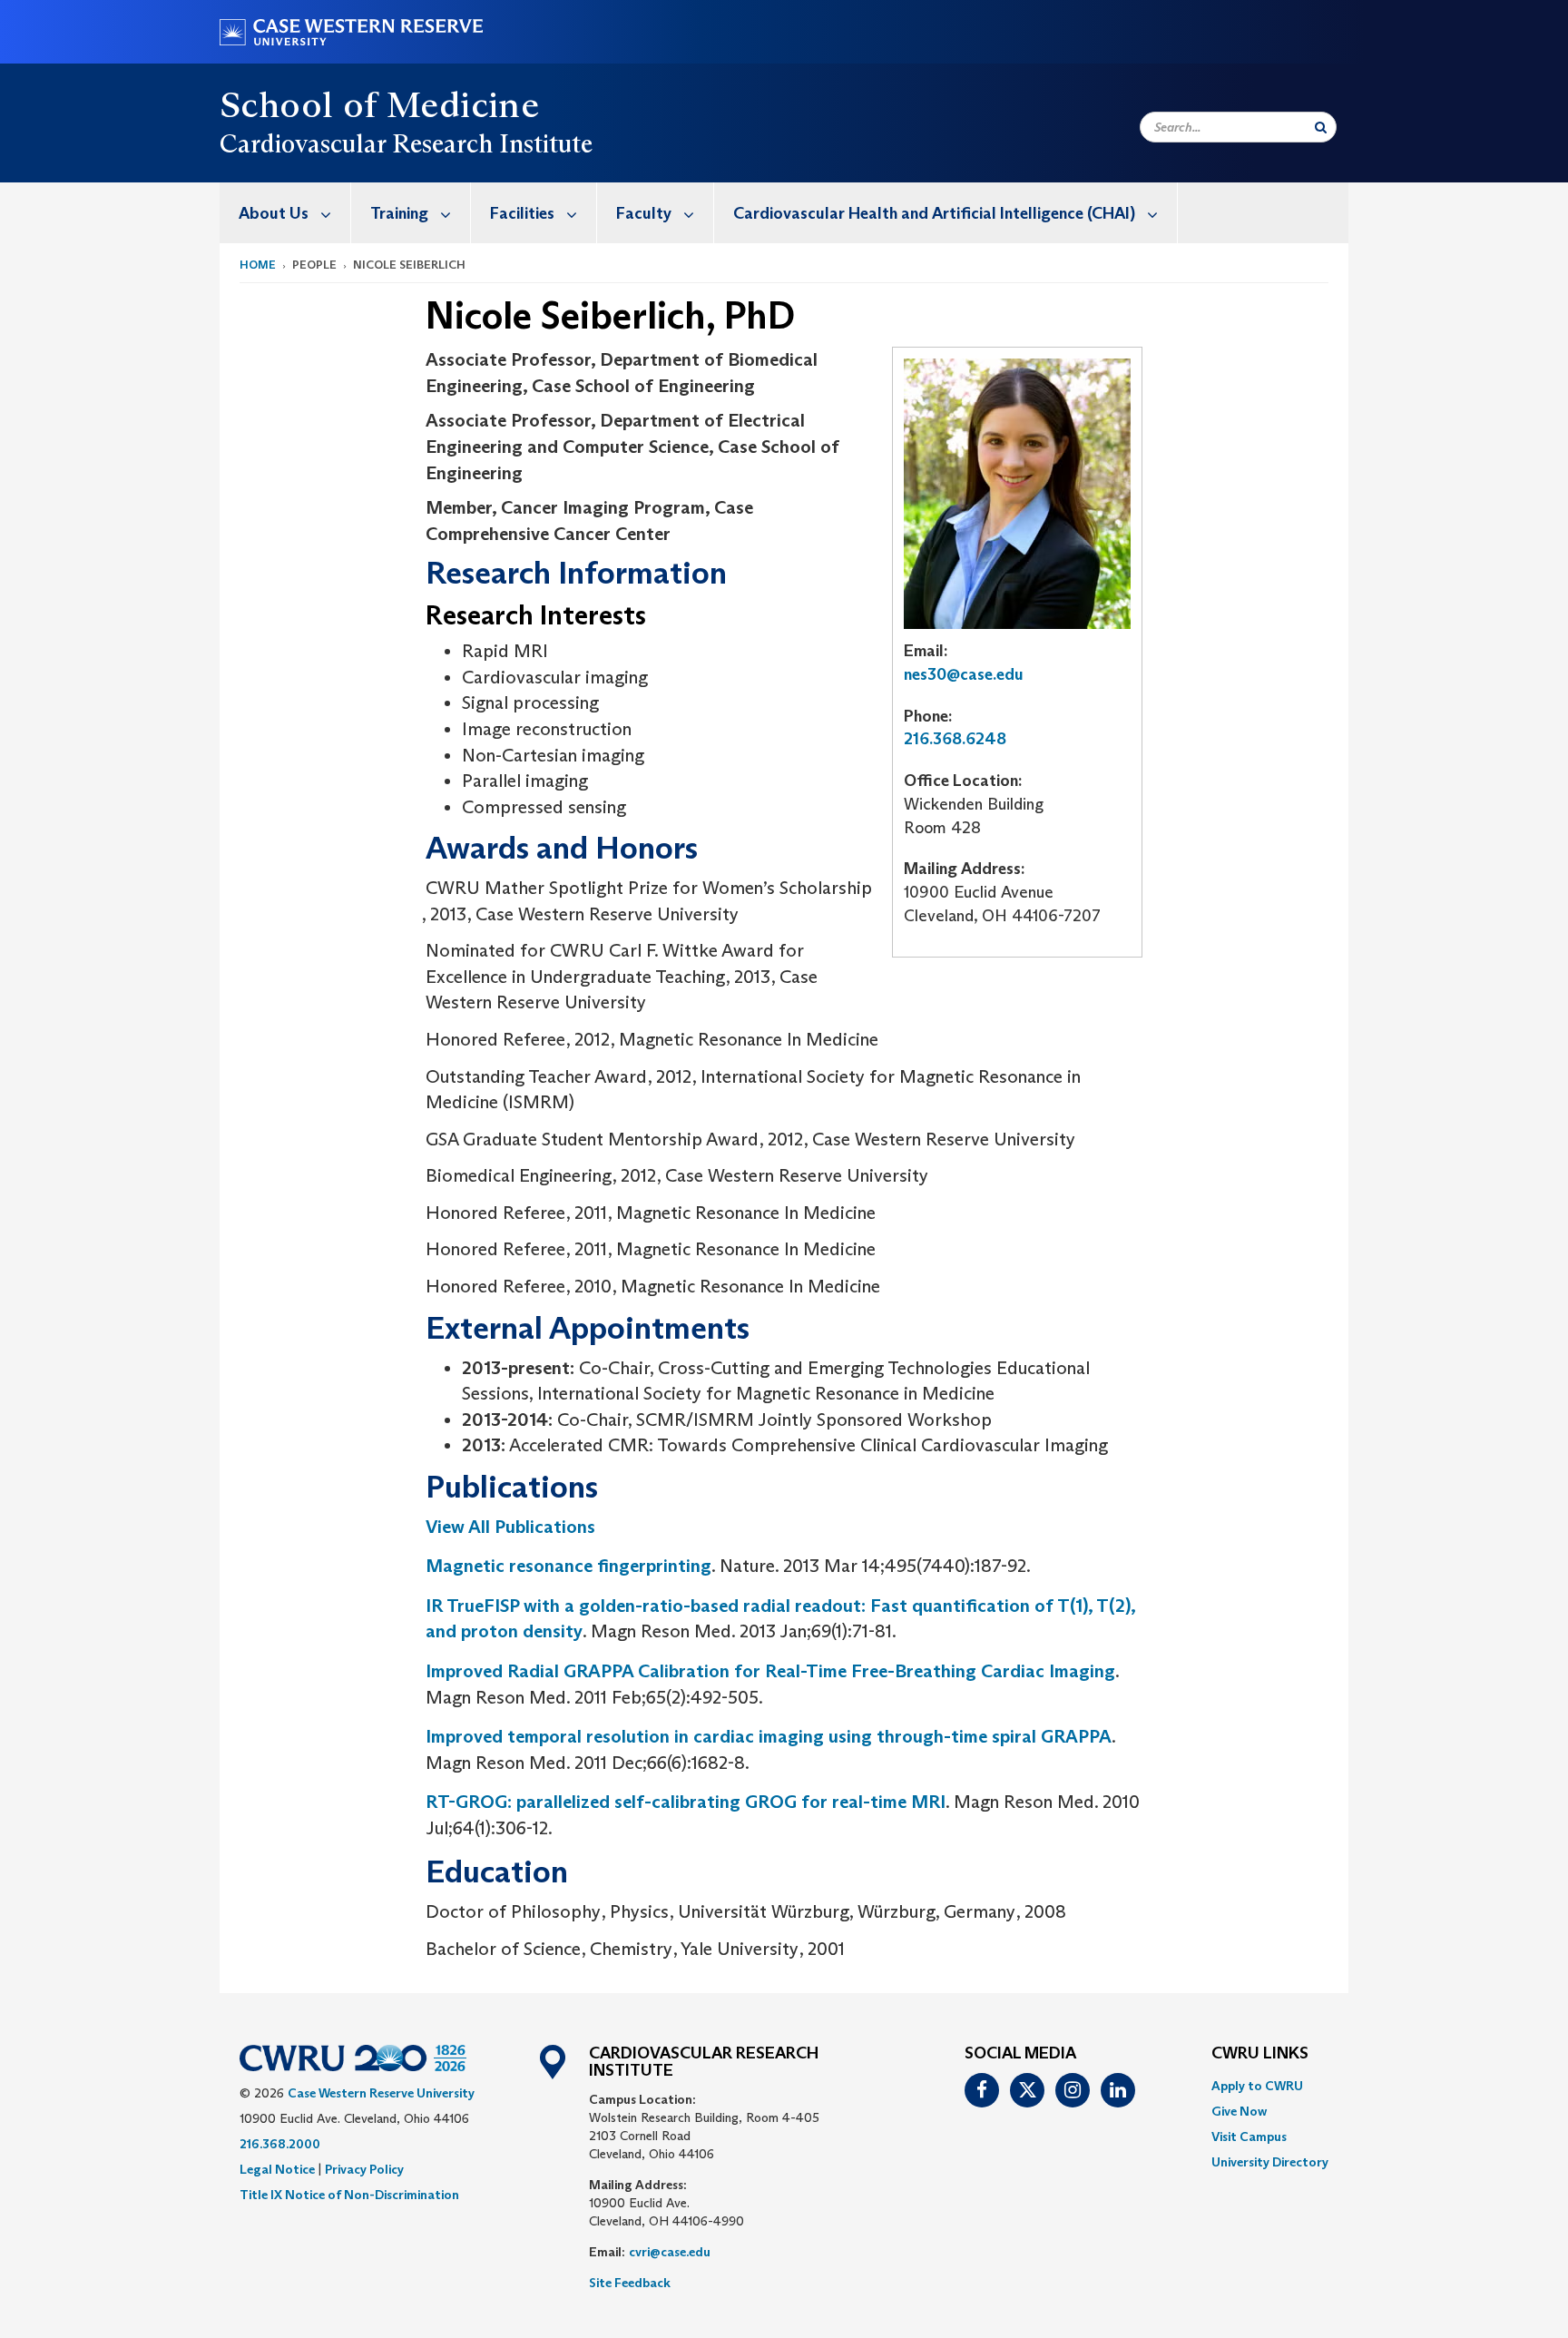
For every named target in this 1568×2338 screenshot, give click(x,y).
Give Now (1239, 2111)
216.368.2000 (280, 2144)
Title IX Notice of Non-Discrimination (349, 2195)
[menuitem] (285, 213)
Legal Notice (277, 2169)
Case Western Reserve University (381, 2093)
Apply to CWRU (1257, 2086)
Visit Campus (1249, 2137)
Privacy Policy (364, 2169)
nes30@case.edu (964, 674)
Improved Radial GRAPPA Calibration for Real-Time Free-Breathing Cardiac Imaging (770, 1671)
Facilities (522, 213)
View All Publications (510, 1527)
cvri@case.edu (670, 2252)
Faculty (644, 213)
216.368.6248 (955, 739)
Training (399, 213)
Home (258, 265)
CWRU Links (1260, 2054)
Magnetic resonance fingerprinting (568, 1566)
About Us (274, 213)
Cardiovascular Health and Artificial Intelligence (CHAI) (934, 213)
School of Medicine (379, 104)
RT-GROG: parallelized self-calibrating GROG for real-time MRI (686, 1802)
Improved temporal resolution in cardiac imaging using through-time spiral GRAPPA (769, 1736)
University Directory (1270, 2162)
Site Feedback (630, 2283)
